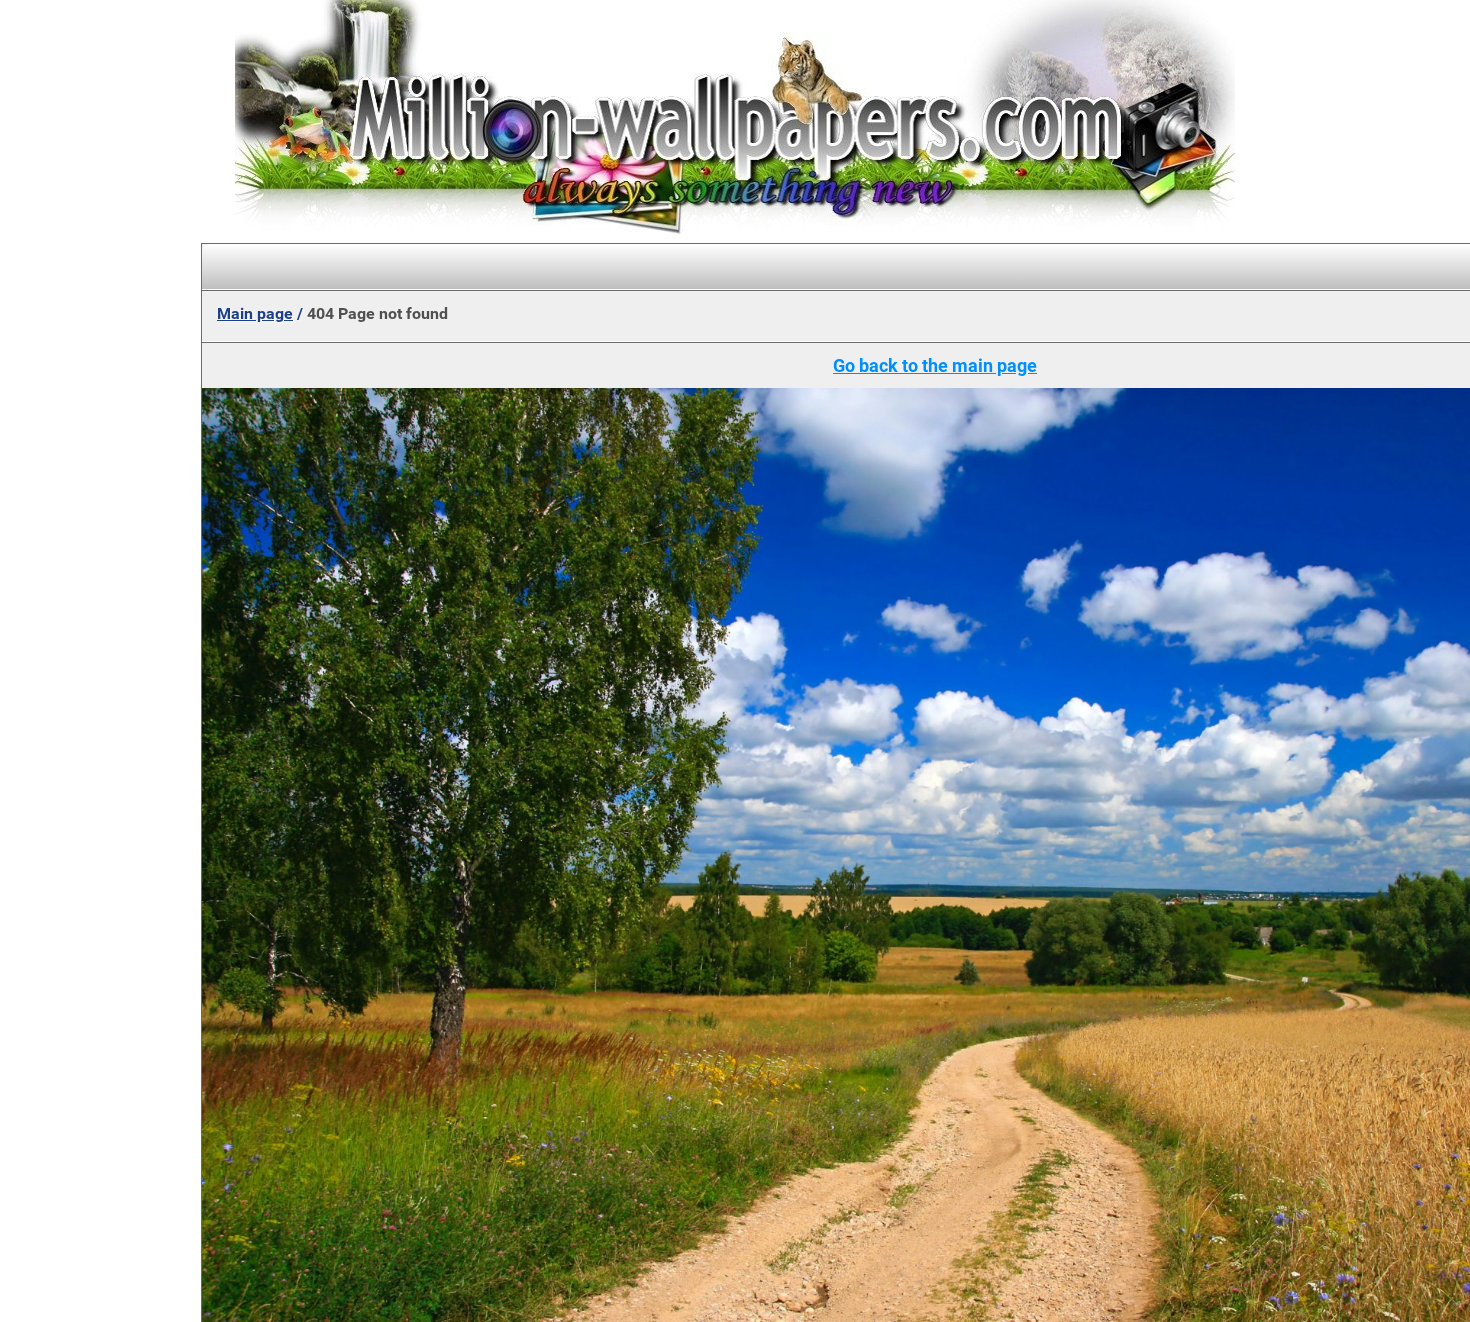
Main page (255, 313)
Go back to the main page (935, 365)
